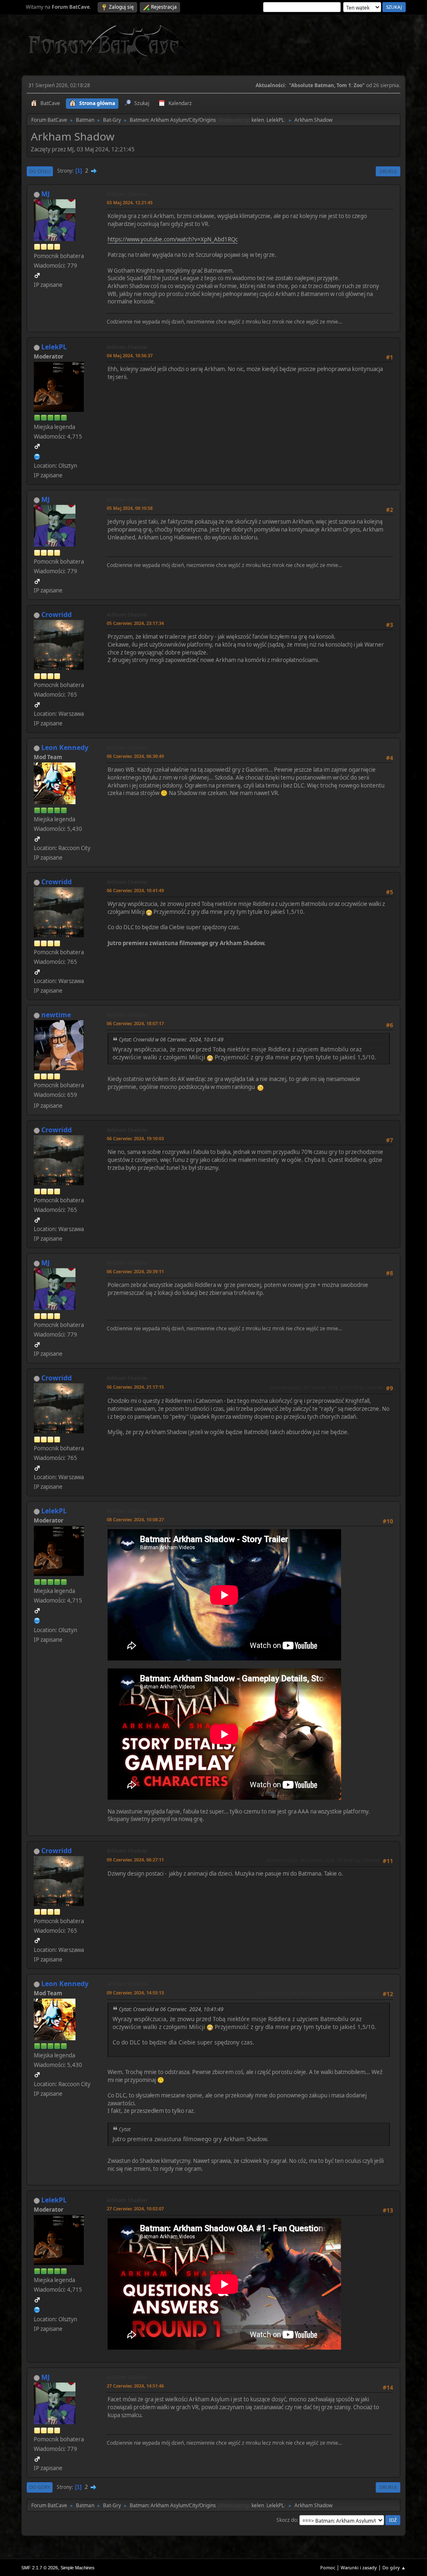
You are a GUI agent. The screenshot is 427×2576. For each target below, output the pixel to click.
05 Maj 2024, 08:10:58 (130, 508)
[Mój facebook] (37, 456)
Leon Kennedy (65, 747)
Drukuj (388, 171)
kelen (258, 120)
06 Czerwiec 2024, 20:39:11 (135, 1271)
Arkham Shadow (127, 194)
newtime (56, 1015)
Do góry (40, 2487)
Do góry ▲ (394, 2567)
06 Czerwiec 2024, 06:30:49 (135, 756)
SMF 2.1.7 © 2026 (40, 2568)
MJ (45, 194)
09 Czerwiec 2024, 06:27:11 (135, 1860)
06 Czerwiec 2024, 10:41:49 (135, 890)
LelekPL (275, 120)
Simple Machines (78, 2568)
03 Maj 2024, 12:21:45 (130, 202)
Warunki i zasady (359, 2567)
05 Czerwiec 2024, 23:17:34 (135, 623)
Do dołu (40, 171)
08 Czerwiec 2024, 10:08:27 (135, 1519)
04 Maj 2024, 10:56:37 (130, 355)
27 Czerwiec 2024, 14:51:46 (135, 2386)
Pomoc (328, 2567)
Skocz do (287, 2520)
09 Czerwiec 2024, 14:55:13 (135, 1993)
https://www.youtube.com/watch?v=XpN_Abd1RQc (173, 239)
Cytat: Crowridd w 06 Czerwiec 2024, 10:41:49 (171, 1040)
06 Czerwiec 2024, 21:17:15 (135, 1387)
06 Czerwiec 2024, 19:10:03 (135, 1138)
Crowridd (57, 615)
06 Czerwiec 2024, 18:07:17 (135, 1023)
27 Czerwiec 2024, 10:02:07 (135, 2209)
